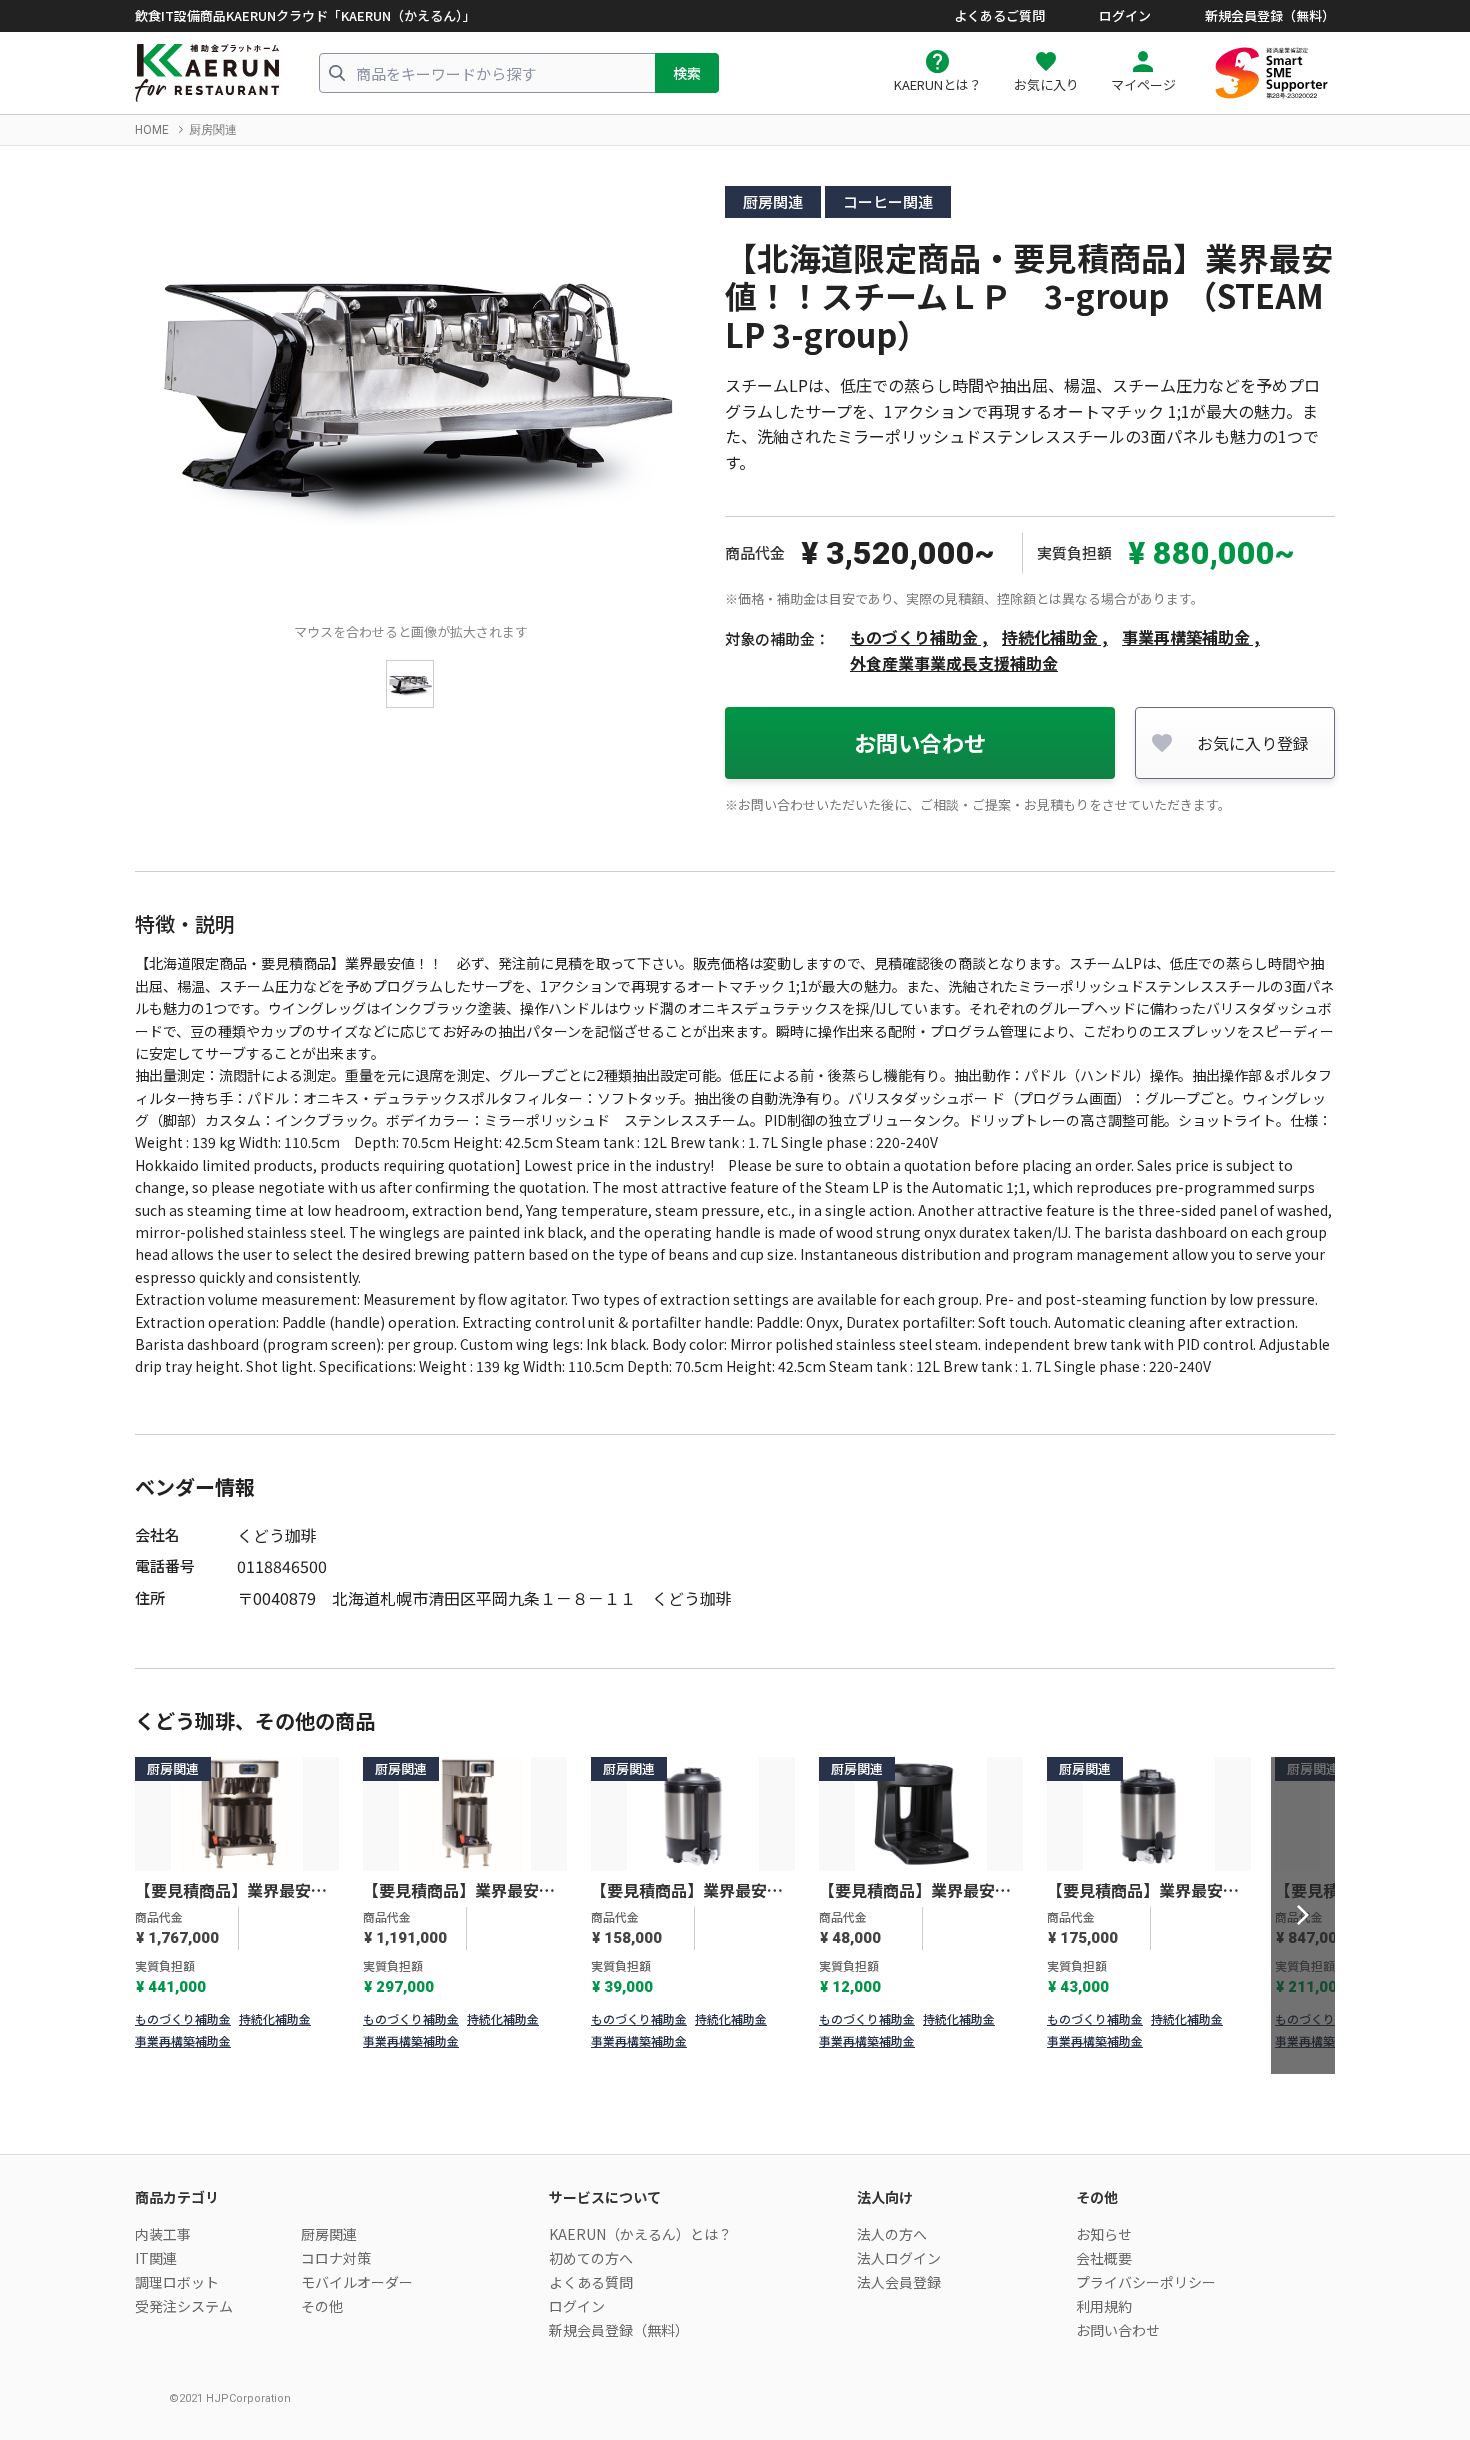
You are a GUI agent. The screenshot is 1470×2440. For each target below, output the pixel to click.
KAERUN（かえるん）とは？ (640, 2234)
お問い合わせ (920, 742)
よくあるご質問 (999, 16)
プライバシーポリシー (1146, 2282)
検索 (687, 73)
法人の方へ (892, 2234)
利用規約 (1104, 2306)
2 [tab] (748, 2057)
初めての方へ (591, 2258)
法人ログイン (899, 2258)
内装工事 (163, 2234)
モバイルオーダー (357, 2282)
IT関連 (156, 2258)
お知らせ (1104, 2234)
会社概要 (1104, 2258)
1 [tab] (722, 2057)
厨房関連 (213, 130)
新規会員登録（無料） (1270, 16)
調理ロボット (177, 2282)
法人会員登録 (899, 2282)
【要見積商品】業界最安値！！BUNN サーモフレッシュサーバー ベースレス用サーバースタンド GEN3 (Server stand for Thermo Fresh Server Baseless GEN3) (916, 1891)
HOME (152, 130)
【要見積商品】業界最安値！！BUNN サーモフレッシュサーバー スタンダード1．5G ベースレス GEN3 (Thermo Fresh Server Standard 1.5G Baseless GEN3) (689, 1891)
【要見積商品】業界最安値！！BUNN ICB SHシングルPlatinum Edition (462, 1891)
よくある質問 (591, 2282)
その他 (322, 2306)
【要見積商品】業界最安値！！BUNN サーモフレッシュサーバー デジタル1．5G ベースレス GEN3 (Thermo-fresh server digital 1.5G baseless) (1143, 1891)
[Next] (1303, 1916)
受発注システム (184, 2306)
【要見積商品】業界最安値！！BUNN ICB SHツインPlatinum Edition (234, 1891)
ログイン (1125, 16)
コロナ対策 (336, 2258)
